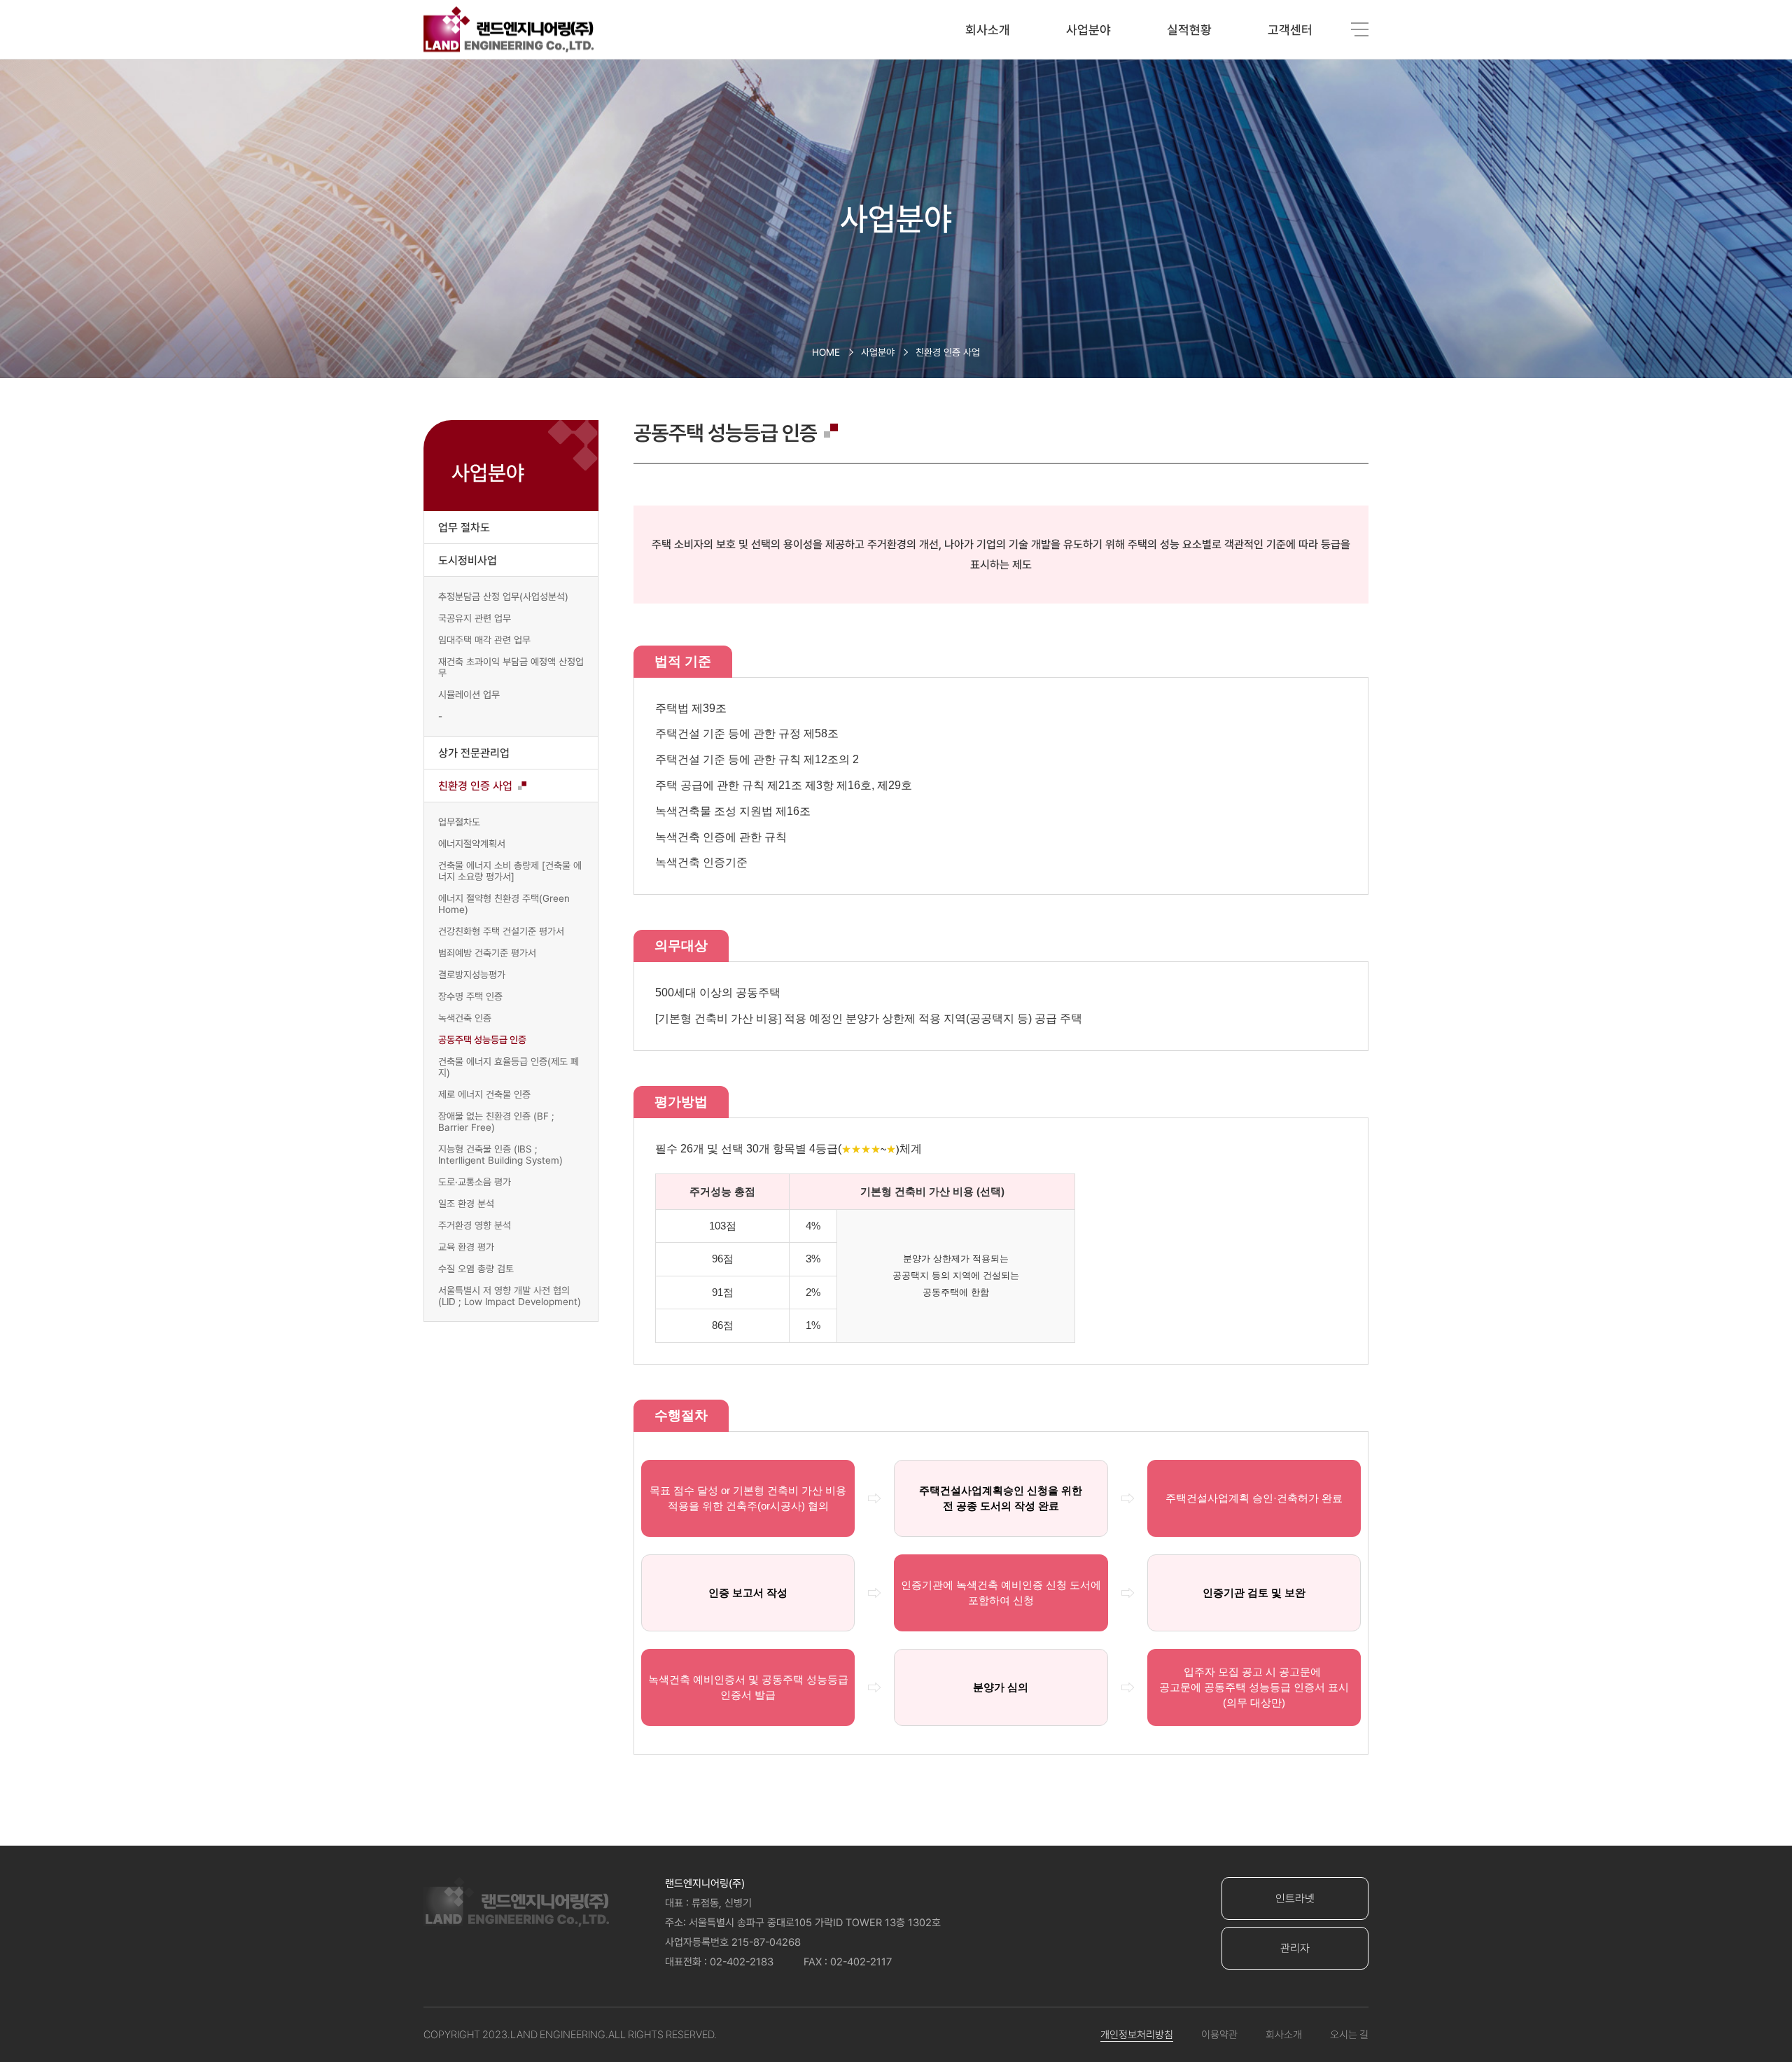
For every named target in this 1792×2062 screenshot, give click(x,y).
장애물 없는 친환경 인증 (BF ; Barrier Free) (496, 1122)
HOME (826, 352)
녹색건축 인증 (465, 1018)
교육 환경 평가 (466, 1247)
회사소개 (988, 30)
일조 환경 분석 (466, 1204)
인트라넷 (1295, 1899)
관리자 (1295, 1948)
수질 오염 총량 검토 (476, 1269)
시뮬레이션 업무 (469, 695)
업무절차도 (459, 822)
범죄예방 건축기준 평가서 (487, 953)
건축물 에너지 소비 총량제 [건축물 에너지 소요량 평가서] (510, 871)
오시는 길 (1349, 2035)
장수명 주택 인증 (470, 996)
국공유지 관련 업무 (475, 618)
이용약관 (1219, 2035)
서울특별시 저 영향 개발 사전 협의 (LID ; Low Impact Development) (510, 1296)
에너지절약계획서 (472, 844)
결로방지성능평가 (472, 975)
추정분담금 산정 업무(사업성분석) (503, 597)
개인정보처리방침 (1137, 2035)
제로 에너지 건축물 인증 (484, 1094)
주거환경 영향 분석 (475, 1225)
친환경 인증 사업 (948, 352)
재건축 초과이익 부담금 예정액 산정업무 (511, 667)
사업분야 (1088, 30)
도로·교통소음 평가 (475, 1182)
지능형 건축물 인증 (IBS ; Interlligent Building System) (500, 1155)
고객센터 (1290, 30)
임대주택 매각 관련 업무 (484, 640)
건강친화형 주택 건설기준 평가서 (501, 931)
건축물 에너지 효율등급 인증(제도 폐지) (509, 1067)
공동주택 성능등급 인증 (482, 1040)
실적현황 (1189, 30)
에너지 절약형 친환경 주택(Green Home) (504, 904)
